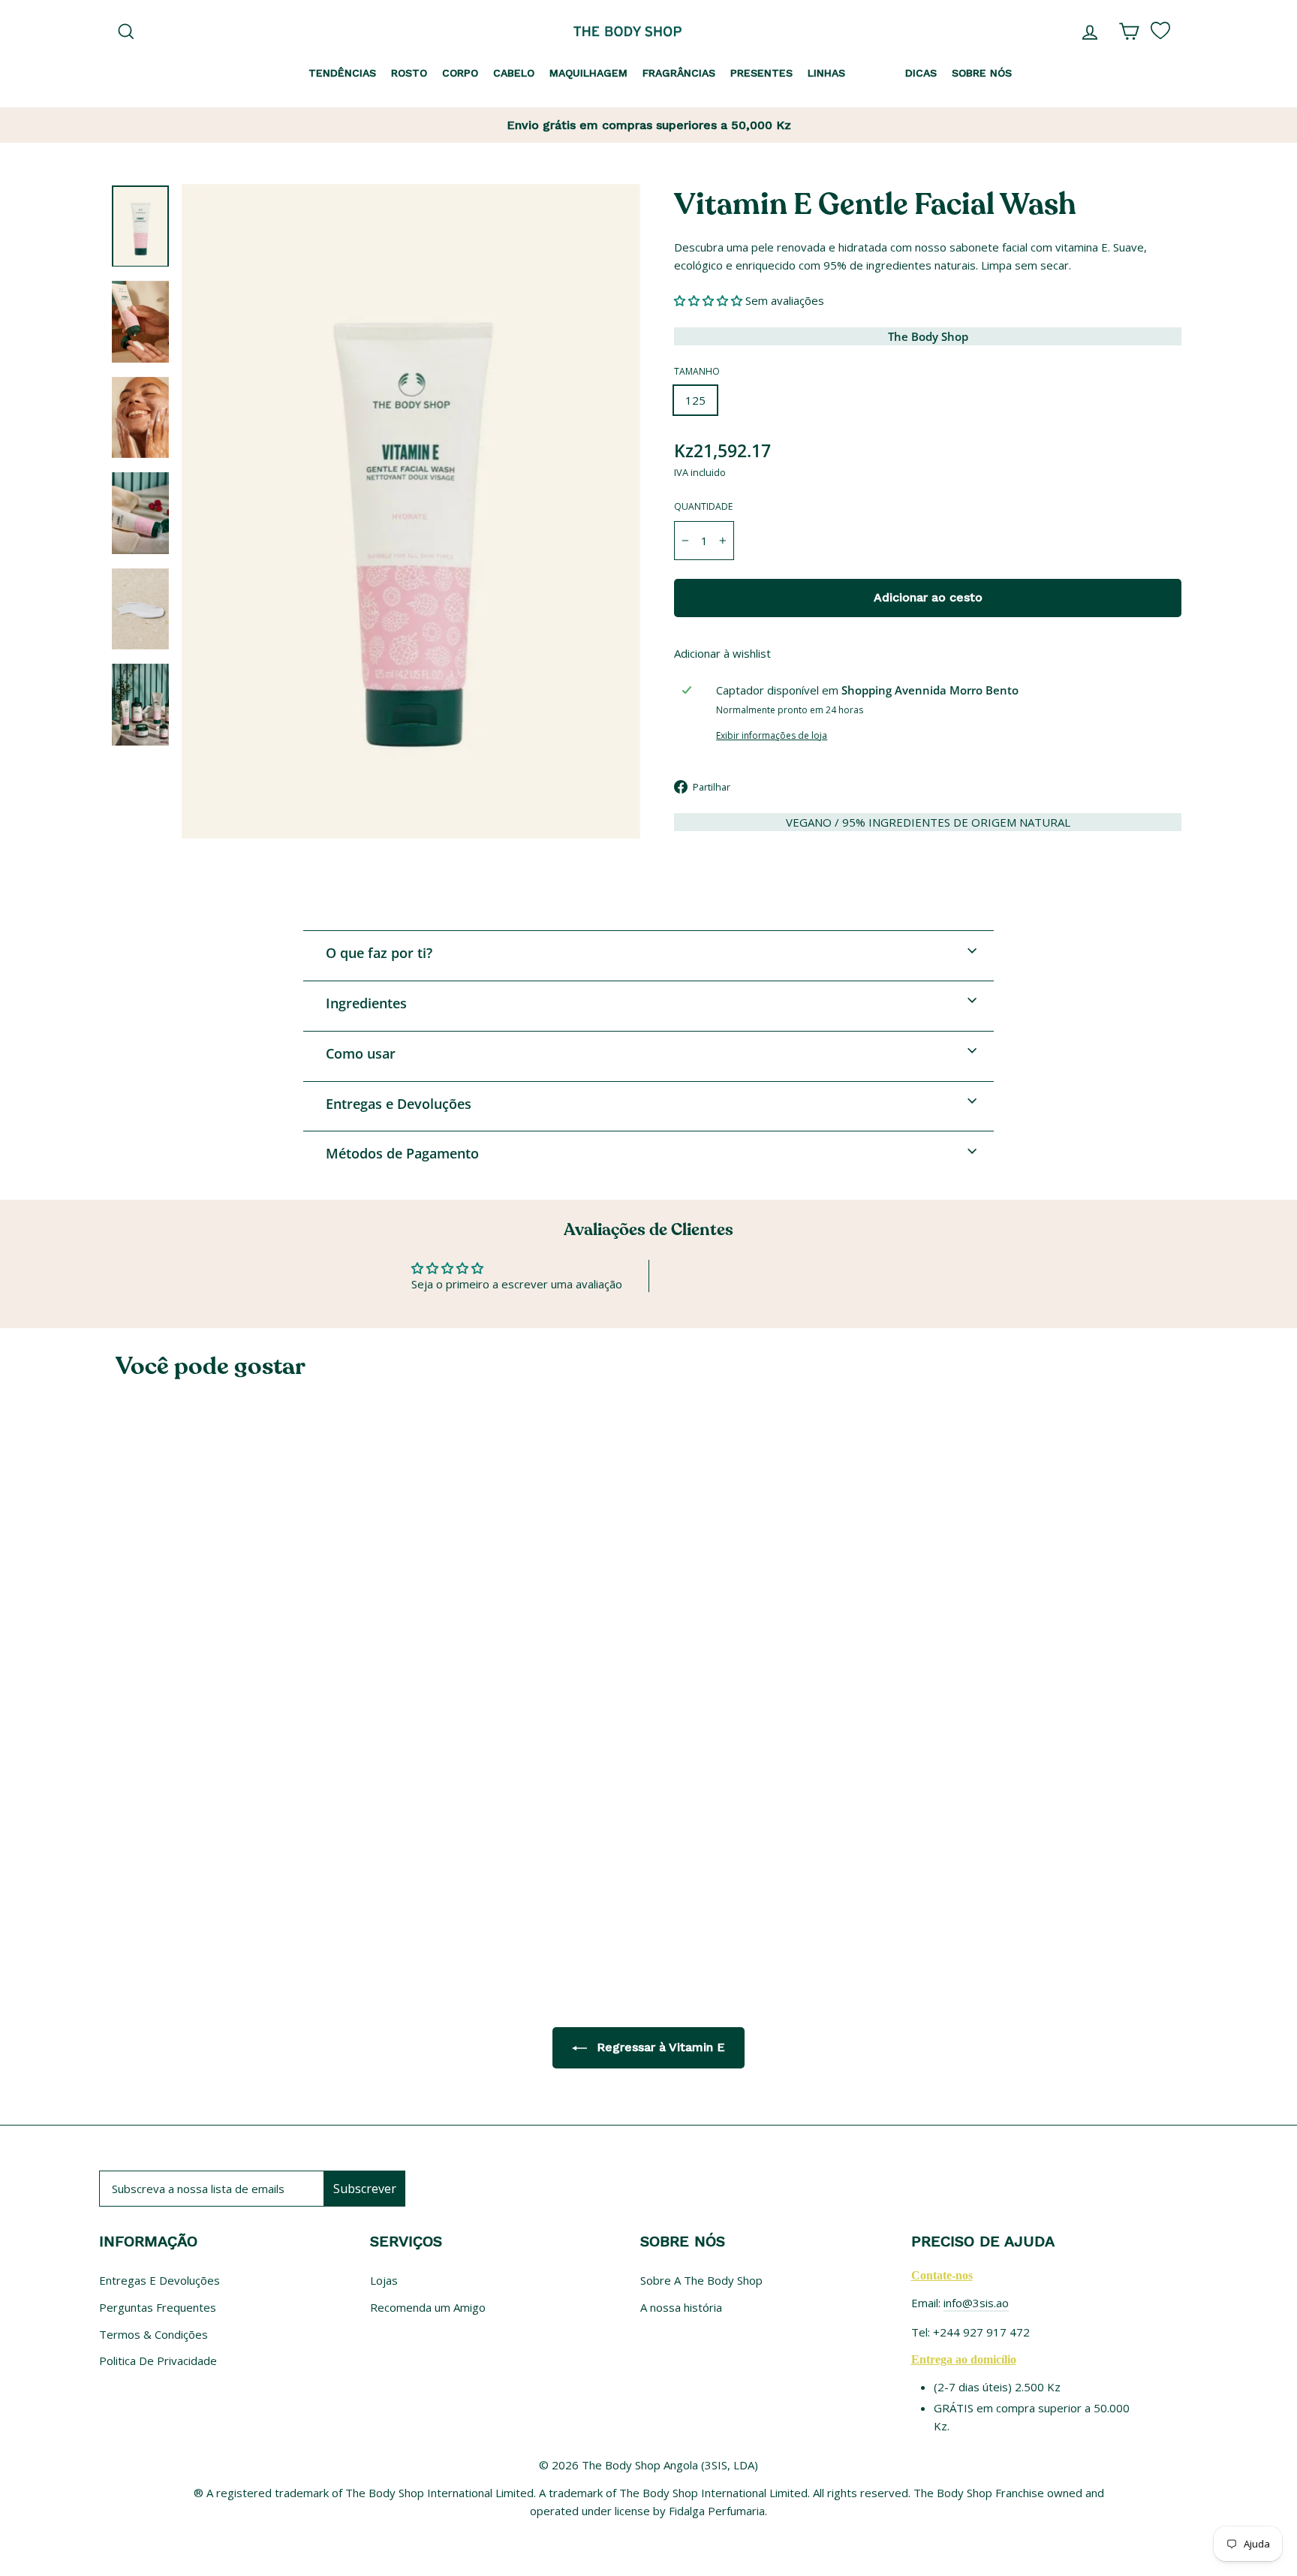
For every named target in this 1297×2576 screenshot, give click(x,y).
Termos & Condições (153, 2334)
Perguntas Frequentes (158, 2307)
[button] (710, 300)
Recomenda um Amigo (428, 2307)
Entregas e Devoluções (399, 1104)
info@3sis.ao (976, 2303)
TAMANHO (697, 371)
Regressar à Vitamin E (659, 2047)
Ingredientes (366, 1003)
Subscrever (365, 2189)
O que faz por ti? (379, 953)
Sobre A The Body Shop (701, 2280)
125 (695, 400)
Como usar (361, 1053)
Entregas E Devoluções (159, 2280)
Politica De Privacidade (158, 2361)
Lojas (384, 2280)
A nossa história (681, 2307)
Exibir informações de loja (772, 735)
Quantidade (703, 506)
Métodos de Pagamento (402, 1153)
